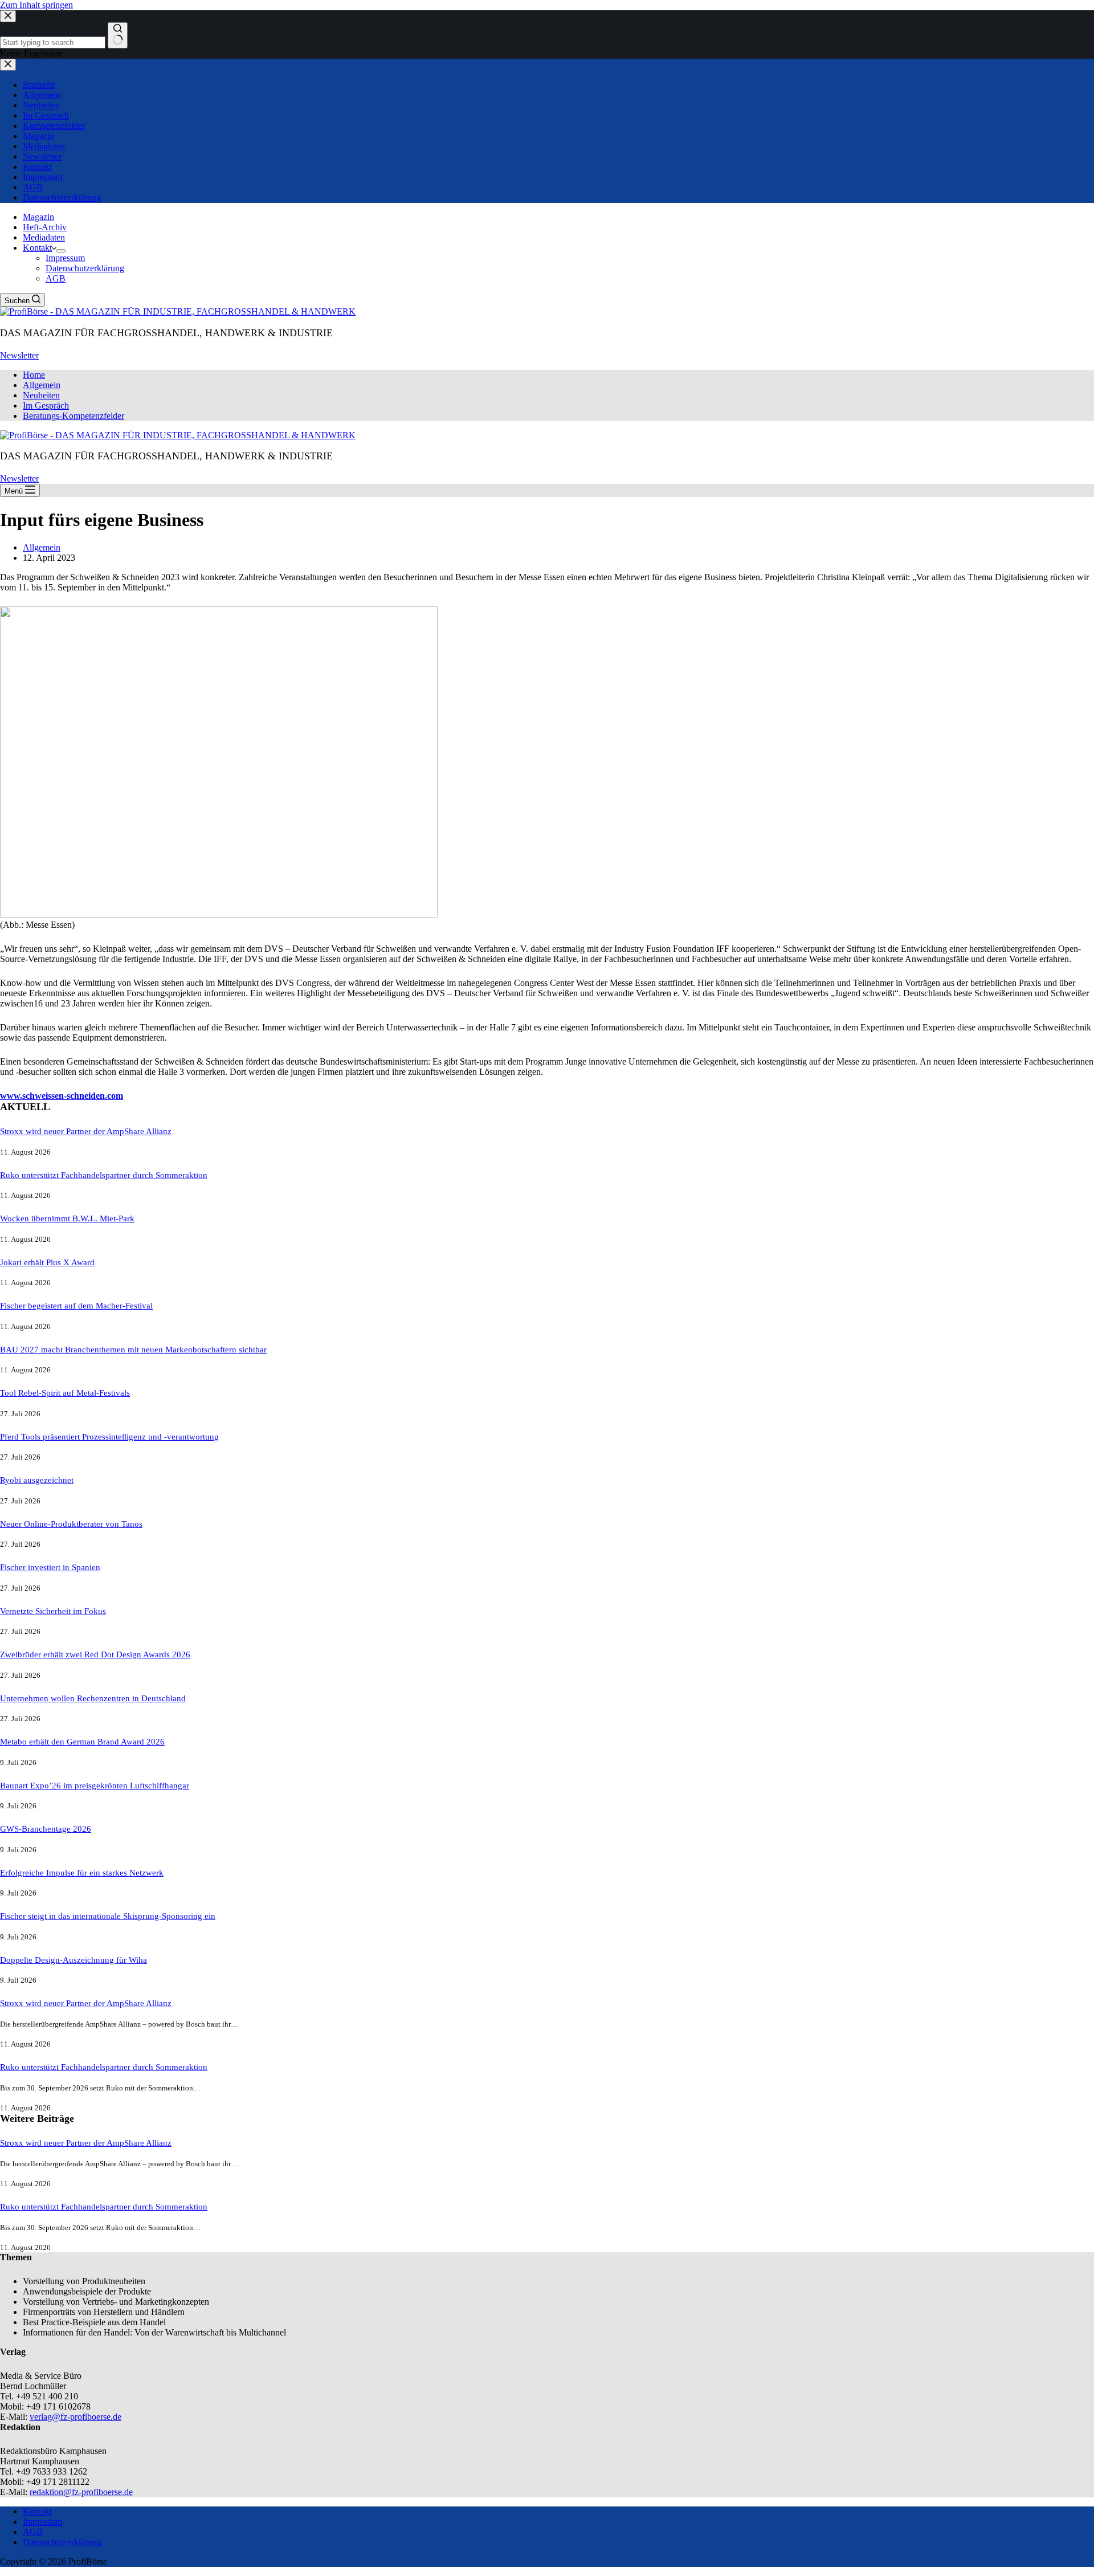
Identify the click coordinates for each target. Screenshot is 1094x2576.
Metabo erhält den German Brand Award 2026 (82, 1742)
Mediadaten (44, 237)
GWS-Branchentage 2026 (46, 1829)
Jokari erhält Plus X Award (47, 1262)
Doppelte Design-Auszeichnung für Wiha (74, 1960)
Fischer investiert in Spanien (50, 1567)
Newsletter (19, 355)
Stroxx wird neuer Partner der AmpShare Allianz (86, 1131)
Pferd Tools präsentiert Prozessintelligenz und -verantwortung (109, 1437)
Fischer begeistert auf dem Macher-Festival (76, 1306)
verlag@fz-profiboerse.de (75, 2417)
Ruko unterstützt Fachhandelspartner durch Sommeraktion (104, 1175)
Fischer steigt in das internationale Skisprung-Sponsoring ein (108, 1916)
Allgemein (42, 385)
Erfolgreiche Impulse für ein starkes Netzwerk (82, 1873)
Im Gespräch (46, 405)
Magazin (38, 217)
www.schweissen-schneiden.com (62, 1096)
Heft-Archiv (45, 227)
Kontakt (37, 248)
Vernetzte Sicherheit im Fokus (53, 1611)
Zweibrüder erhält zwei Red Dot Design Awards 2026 (95, 1654)
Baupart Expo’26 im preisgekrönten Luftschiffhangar (95, 1786)
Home (34, 375)
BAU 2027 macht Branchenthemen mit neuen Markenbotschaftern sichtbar (133, 1350)
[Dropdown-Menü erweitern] (61, 251)
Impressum (65, 258)
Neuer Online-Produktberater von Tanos (71, 1524)
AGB (56, 278)
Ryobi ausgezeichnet (37, 1480)
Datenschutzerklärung (85, 268)
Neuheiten (41, 395)
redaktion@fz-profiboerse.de (81, 2492)
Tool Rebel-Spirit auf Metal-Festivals (65, 1393)
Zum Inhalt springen (36, 5)
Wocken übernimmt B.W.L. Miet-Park (67, 1218)
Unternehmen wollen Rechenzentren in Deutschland (93, 1698)
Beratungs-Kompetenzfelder (74, 416)
